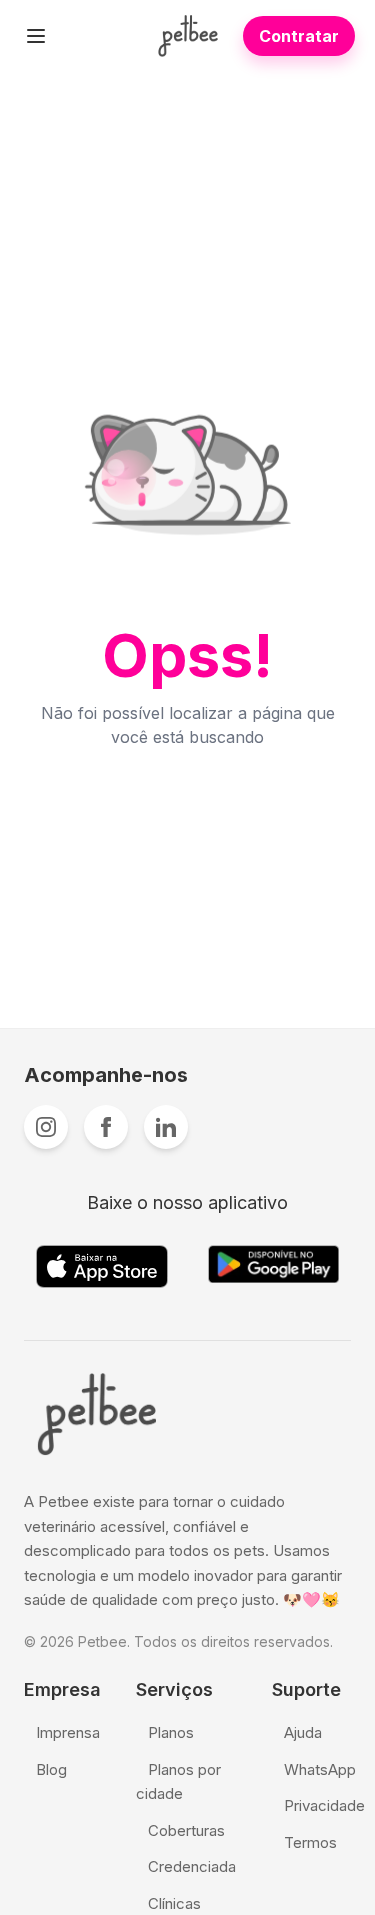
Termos (310, 1842)
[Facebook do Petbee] (106, 1127)
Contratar (299, 36)
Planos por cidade (178, 1782)
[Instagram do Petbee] (46, 1127)
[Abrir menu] (36, 36)
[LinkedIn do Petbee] (166, 1127)
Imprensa (68, 1732)
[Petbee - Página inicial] (187, 36)
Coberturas (186, 1830)
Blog (51, 1769)
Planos (171, 1732)
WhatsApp (320, 1769)
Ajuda (303, 1732)
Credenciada (192, 1866)
